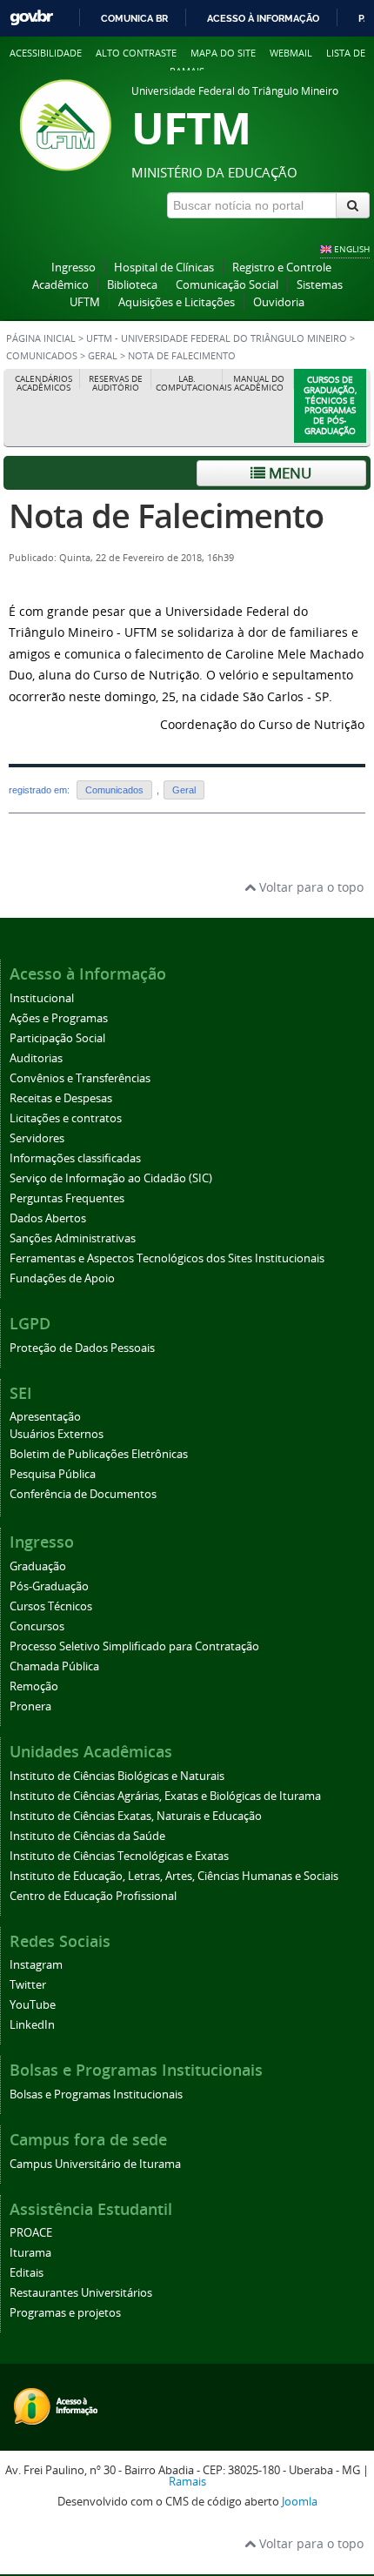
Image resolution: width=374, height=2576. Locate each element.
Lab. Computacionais (189, 383)
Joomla (300, 2502)
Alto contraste (136, 53)
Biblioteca (132, 285)
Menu (288, 473)
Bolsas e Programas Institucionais (96, 2094)
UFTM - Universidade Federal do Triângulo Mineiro (217, 338)
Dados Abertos (48, 1218)
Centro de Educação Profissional (93, 1896)
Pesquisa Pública (53, 1474)
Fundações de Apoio (62, 1278)
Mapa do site (223, 53)
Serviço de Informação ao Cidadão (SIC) (111, 1178)
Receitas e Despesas (61, 1098)
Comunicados (43, 356)
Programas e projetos (65, 2313)
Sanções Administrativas (73, 1238)
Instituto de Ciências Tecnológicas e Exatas (119, 1856)
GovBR (31, 18)
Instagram (36, 1965)
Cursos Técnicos (51, 1606)
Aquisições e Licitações (177, 302)
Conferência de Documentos (83, 1494)
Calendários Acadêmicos (43, 383)
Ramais (187, 2482)
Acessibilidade (46, 53)
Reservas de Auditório (116, 383)
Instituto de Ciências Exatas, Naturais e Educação (136, 1816)
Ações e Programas (59, 1018)
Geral (103, 356)
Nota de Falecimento (166, 515)
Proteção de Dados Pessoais (82, 1348)
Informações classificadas (75, 1158)
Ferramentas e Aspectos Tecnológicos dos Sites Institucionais (167, 1258)
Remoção (34, 1686)
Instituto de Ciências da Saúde (87, 1836)
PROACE (31, 2233)
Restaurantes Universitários (81, 2293)
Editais (27, 2273)
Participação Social (57, 1038)
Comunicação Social (227, 285)
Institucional (42, 998)
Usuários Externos (57, 1434)
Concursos (37, 1626)
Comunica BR (134, 18)
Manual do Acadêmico (259, 383)
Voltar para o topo (310, 887)
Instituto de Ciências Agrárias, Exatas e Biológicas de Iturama (165, 1796)
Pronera (30, 1706)
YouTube (33, 2005)
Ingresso (73, 268)
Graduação (38, 1566)
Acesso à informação (263, 18)
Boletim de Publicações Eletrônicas (99, 1454)
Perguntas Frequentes (67, 1198)
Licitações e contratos (66, 1118)
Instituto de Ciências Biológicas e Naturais (117, 1776)
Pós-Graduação (49, 1586)
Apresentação (45, 1417)
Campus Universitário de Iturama (95, 2164)
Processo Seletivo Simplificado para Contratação (134, 1646)
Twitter (28, 1985)
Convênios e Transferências (80, 1078)
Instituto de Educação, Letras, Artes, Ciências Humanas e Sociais (174, 1876)
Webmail (291, 53)
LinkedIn (32, 2025)
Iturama (30, 2253)
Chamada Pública (54, 1666)
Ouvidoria (279, 302)
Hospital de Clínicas (164, 268)
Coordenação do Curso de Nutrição (262, 724)
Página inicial (41, 338)
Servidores (37, 1138)
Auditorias (36, 1058)
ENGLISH (352, 249)
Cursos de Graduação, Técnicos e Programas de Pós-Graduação (330, 405)
